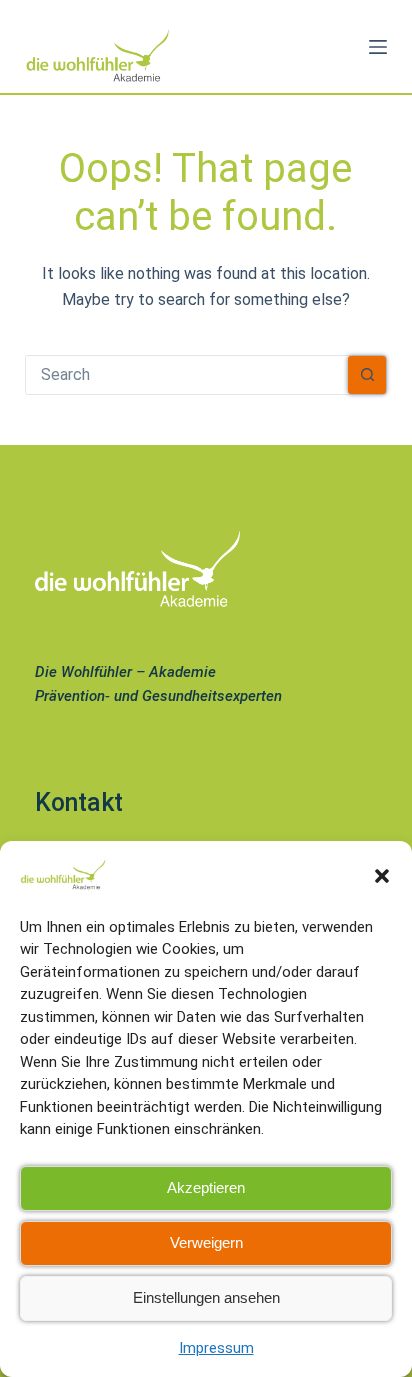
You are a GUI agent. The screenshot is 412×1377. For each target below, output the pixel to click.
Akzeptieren (206, 1187)
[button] (382, 876)
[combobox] (187, 375)
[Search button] (367, 375)
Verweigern (206, 1242)
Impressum (216, 1348)
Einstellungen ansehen (206, 1297)
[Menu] (378, 47)
